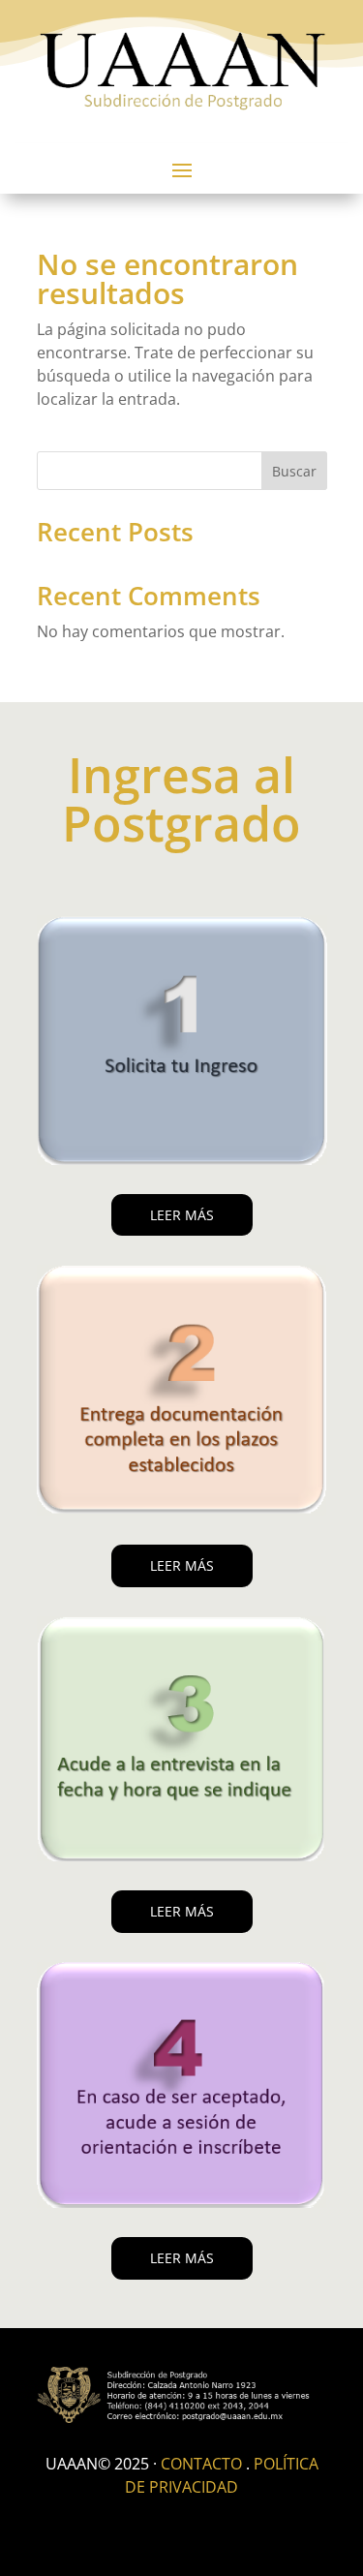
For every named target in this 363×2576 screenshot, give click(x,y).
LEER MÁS (182, 1215)
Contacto (201, 2464)
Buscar (294, 471)
